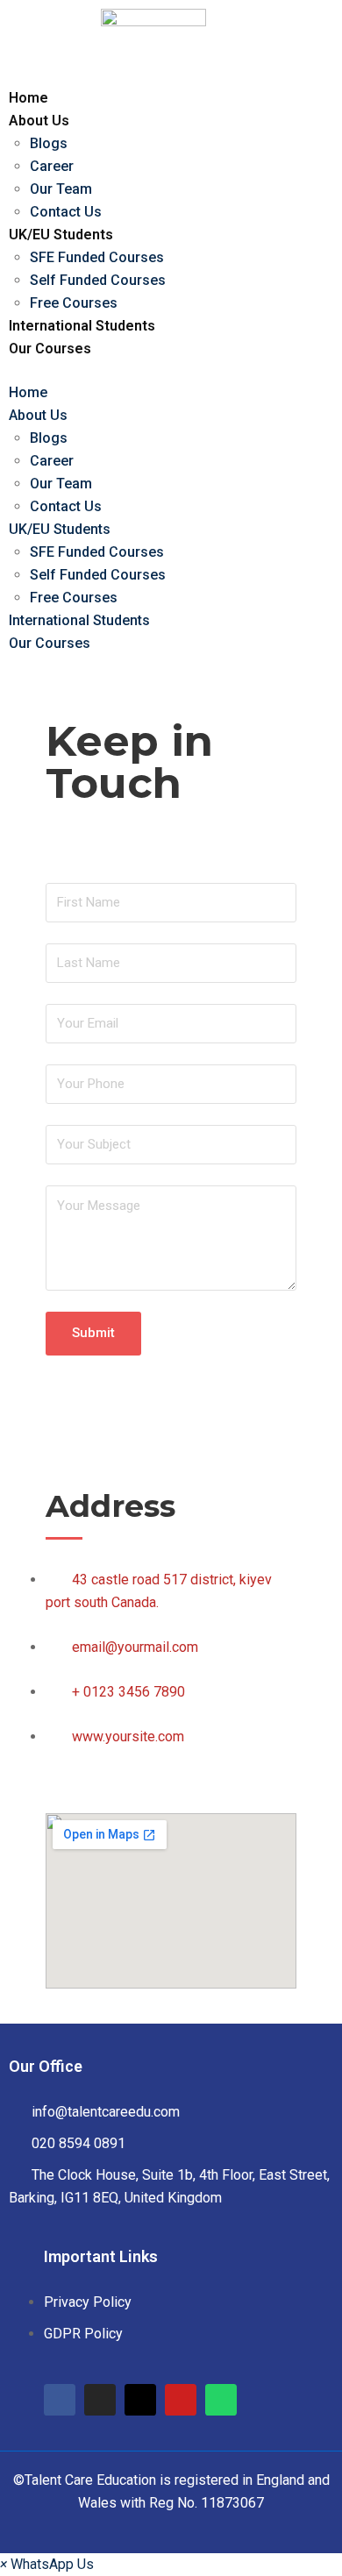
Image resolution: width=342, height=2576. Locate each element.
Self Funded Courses (98, 280)
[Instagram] (100, 2400)
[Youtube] (181, 2400)
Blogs (49, 143)
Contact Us (66, 212)
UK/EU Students (61, 235)
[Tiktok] (140, 2400)
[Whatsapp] (221, 2400)
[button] (47, 2564)
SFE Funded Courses (97, 257)
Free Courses (74, 303)
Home (28, 98)
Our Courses (50, 349)
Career (52, 166)
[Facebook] (60, 2400)
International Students (82, 326)
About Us (39, 121)
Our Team (61, 189)
